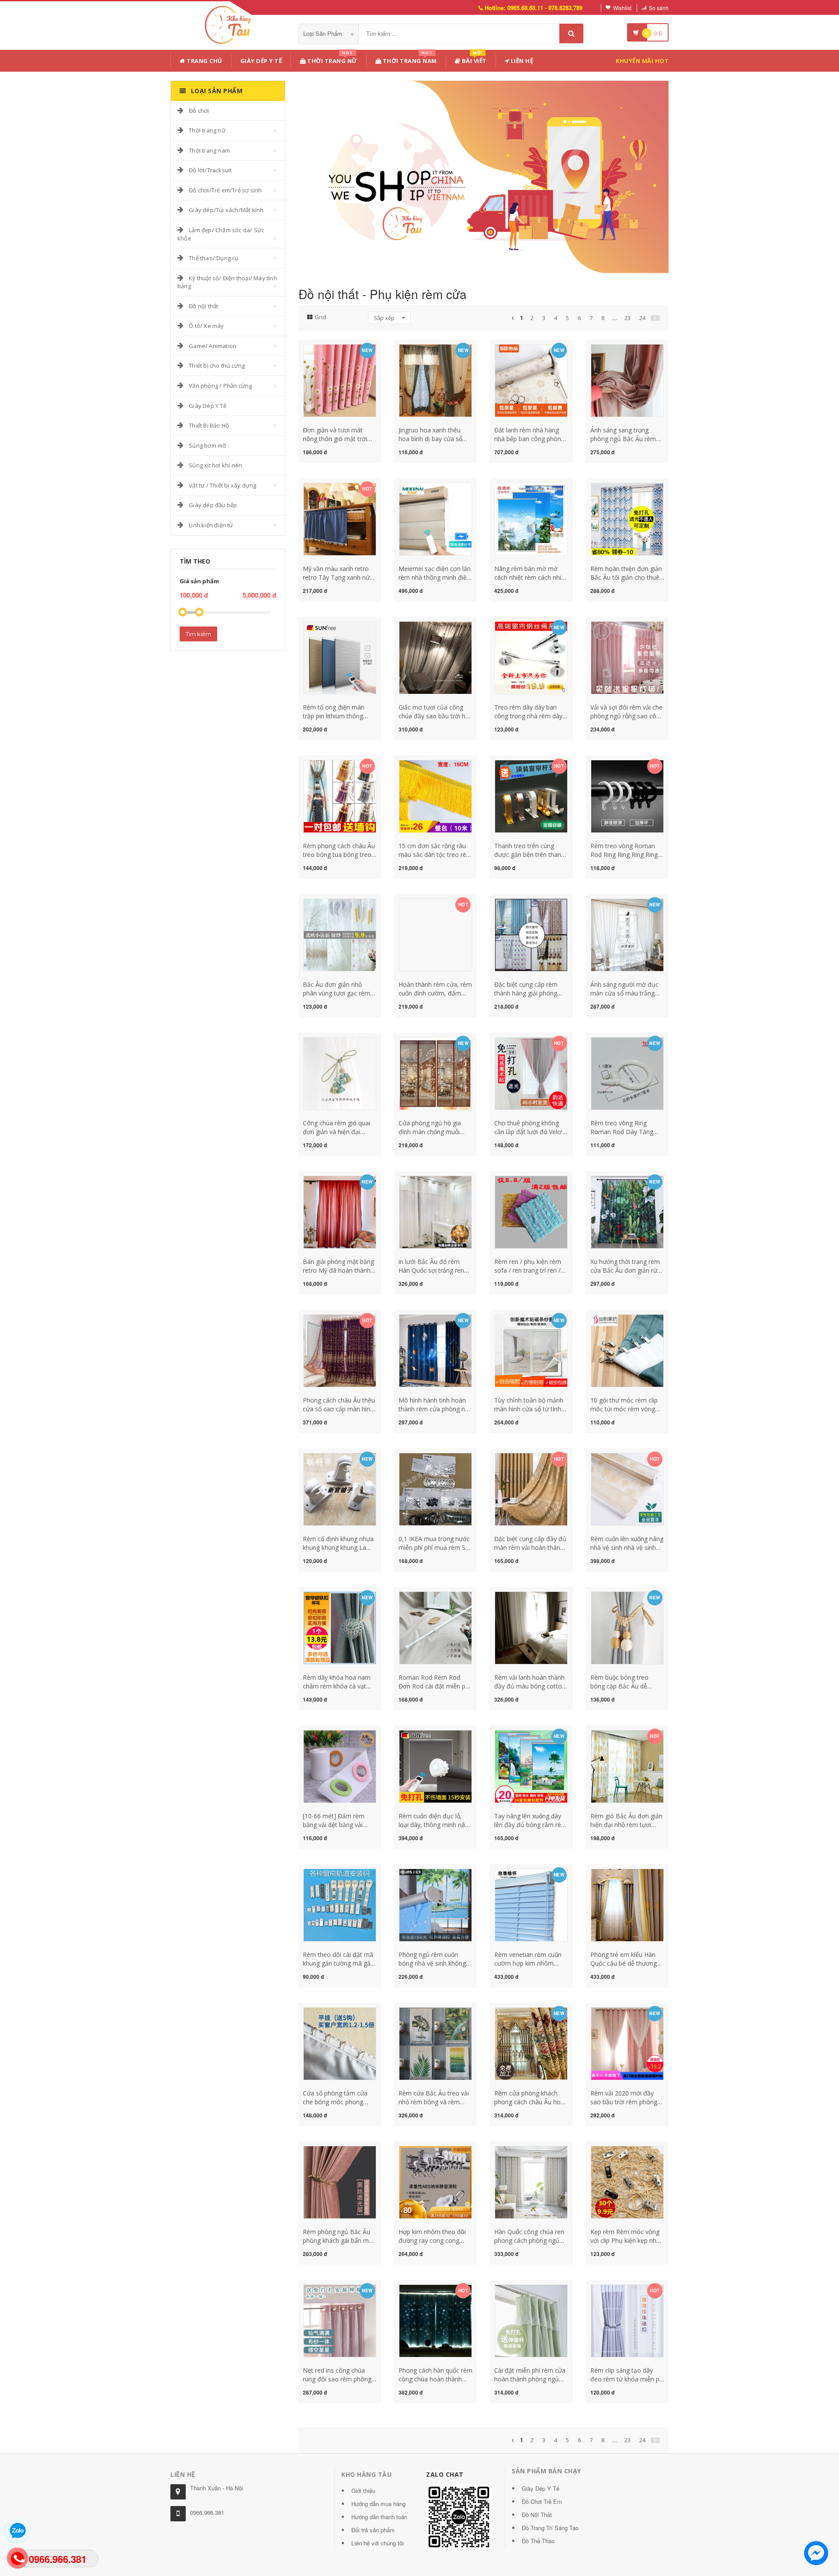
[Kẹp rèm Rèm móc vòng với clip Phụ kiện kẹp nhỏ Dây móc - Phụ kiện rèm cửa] (627, 2181)
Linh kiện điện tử (211, 525)
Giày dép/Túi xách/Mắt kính (226, 210)
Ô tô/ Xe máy (206, 326)
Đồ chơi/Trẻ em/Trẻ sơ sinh (225, 190)
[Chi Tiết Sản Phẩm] (324, 349)
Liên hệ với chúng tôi (378, 2543)
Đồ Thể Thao (538, 2541)
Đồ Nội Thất (537, 2515)
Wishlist (622, 8)
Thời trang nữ (207, 130)
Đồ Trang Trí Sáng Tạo (550, 2528)
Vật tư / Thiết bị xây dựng (222, 485)
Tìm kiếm (198, 634)
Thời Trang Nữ (332, 59)
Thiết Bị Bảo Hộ (209, 425)
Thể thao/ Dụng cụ (213, 258)
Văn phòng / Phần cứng (220, 386)
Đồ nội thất (203, 306)
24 (642, 318)
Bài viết (473, 59)
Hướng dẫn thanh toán (379, 2517)
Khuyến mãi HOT (642, 61)
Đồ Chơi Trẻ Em (542, 2501)
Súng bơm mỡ (207, 446)
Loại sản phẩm (324, 33)
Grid (320, 317)
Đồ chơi (199, 111)
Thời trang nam (209, 150)
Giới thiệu (363, 2491)
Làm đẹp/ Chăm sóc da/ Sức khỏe (221, 234)
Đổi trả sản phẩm (373, 2530)
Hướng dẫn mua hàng (378, 2504)
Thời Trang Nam (409, 59)
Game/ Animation (213, 346)
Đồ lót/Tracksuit (210, 170)
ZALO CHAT (445, 2474)
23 (628, 318)
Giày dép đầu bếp (213, 505)
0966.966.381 (207, 2512)
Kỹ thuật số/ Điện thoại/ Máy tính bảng (227, 282)
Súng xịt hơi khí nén (215, 465)
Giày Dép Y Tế (261, 61)
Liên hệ (521, 61)
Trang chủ (204, 61)
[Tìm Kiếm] (571, 33)
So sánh (659, 8)
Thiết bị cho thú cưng (217, 366)
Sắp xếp (385, 318)
